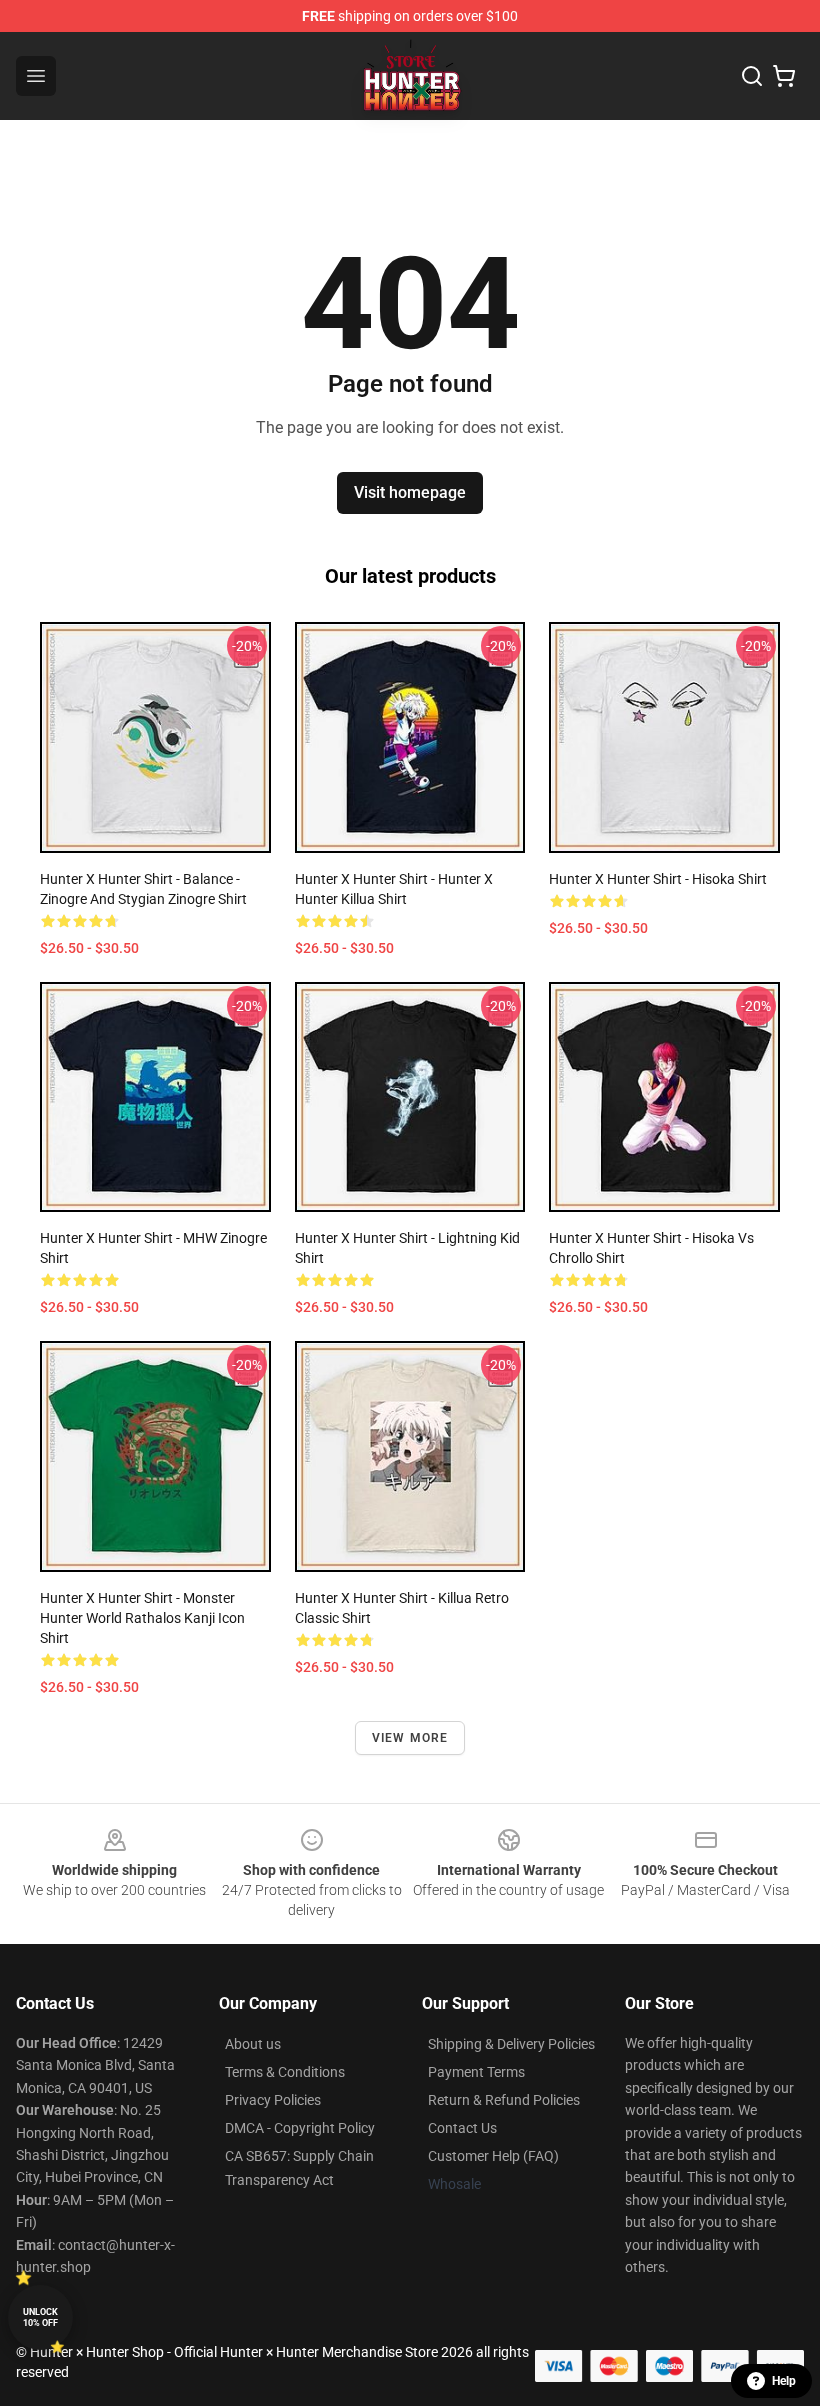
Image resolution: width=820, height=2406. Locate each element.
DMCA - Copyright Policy (300, 2128)
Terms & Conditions (285, 2072)
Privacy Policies (273, 2100)
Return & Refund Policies (504, 2100)
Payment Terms (476, 2072)
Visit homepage (410, 492)
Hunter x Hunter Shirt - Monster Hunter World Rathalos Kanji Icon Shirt (142, 1618)
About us (253, 2044)
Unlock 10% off (40, 2317)
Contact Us (462, 2128)
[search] (752, 76)
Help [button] (784, 2381)
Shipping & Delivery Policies (511, 2044)
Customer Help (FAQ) (493, 2156)
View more (410, 1738)
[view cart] (784, 76)
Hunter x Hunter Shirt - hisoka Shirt (658, 879)
